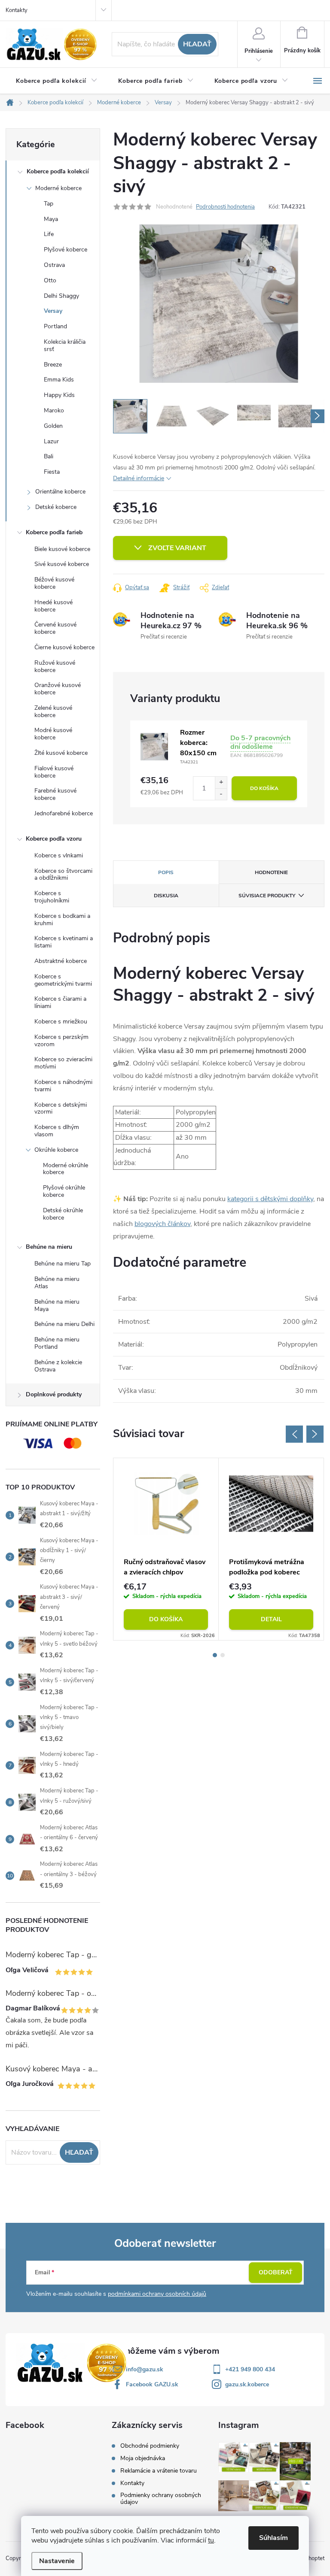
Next (315, 1434)
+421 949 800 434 (250, 2369)
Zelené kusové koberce (53, 711)
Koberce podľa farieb (54, 532)
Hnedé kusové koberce (53, 606)
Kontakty (17, 10)
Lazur (51, 441)
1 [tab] (215, 1655)
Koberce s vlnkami (59, 855)
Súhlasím (273, 2538)
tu (211, 2540)
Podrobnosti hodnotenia (225, 207)
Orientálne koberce (60, 492)
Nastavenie (57, 2561)
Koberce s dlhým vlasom (57, 1131)
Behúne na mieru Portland (57, 1343)
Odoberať (276, 2272)
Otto (50, 280)
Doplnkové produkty (54, 1394)
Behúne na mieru (49, 1247)
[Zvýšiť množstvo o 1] (221, 782)
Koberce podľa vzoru (54, 839)
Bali (49, 456)
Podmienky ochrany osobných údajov (161, 2499)
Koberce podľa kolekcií (58, 171)
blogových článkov (162, 1224)
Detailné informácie (139, 478)
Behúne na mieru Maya (57, 1305)
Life (49, 234)
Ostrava (54, 265)
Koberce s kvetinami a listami (64, 942)
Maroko (54, 410)
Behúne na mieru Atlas (57, 1283)
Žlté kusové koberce (61, 753)
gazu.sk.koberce (247, 2384)
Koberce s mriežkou (61, 1022)
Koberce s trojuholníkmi (52, 897)
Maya (51, 219)
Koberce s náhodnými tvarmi (63, 1086)
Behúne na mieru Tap (63, 1264)
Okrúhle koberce (56, 1150)
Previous (294, 1434)
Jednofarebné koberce (64, 813)
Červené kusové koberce (55, 628)
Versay (53, 311)
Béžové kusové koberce (54, 583)
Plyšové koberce (66, 250)
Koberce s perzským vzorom (61, 1041)
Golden (53, 426)
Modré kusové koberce (53, 734)
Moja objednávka (143, 2458)
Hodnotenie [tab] (271, 872)
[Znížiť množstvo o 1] (221, 794)
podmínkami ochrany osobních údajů (157, 2294)
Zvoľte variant (177, 548)
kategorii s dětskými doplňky (270, 1199)
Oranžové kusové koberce (58, 689)
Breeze (53, 365)
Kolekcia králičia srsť (65, 345)
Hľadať (197, 44)
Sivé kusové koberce (62, 564)
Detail (271, 1619)
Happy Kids (59, 395)
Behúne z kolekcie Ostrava (58, 1366)
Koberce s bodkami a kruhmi (62, 920)
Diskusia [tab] (166, 896)
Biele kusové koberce (62, 549)
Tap (49, 204)
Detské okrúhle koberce (63, 1214)
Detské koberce (56, 507)
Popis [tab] (166, 872)
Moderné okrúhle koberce (66, 1169)
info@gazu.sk (145, 2369)
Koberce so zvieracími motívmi (63, 1063)
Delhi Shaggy (61, 296)
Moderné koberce (58, 188)
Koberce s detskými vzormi (61, 1108)
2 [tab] (223, 1655)
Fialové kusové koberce (54, 772)
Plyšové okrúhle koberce (64, 1191)
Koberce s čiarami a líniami (60, 1002)
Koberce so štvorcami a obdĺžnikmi (63, 875)
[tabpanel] (166, 1549)
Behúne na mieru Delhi (64, 1324)
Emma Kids (59, 380)
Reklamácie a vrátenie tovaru (159, 2471)
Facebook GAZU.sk (152, 2384)
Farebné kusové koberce (55, 794)
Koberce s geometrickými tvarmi (63, 980)
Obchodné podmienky (150, 2446)
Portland (55, 326)
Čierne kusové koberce (64, 647)
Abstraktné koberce (61, 961)
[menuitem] (57, 81)
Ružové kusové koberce (55, 666)
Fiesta (52, 472)
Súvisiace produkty (267, 896)
